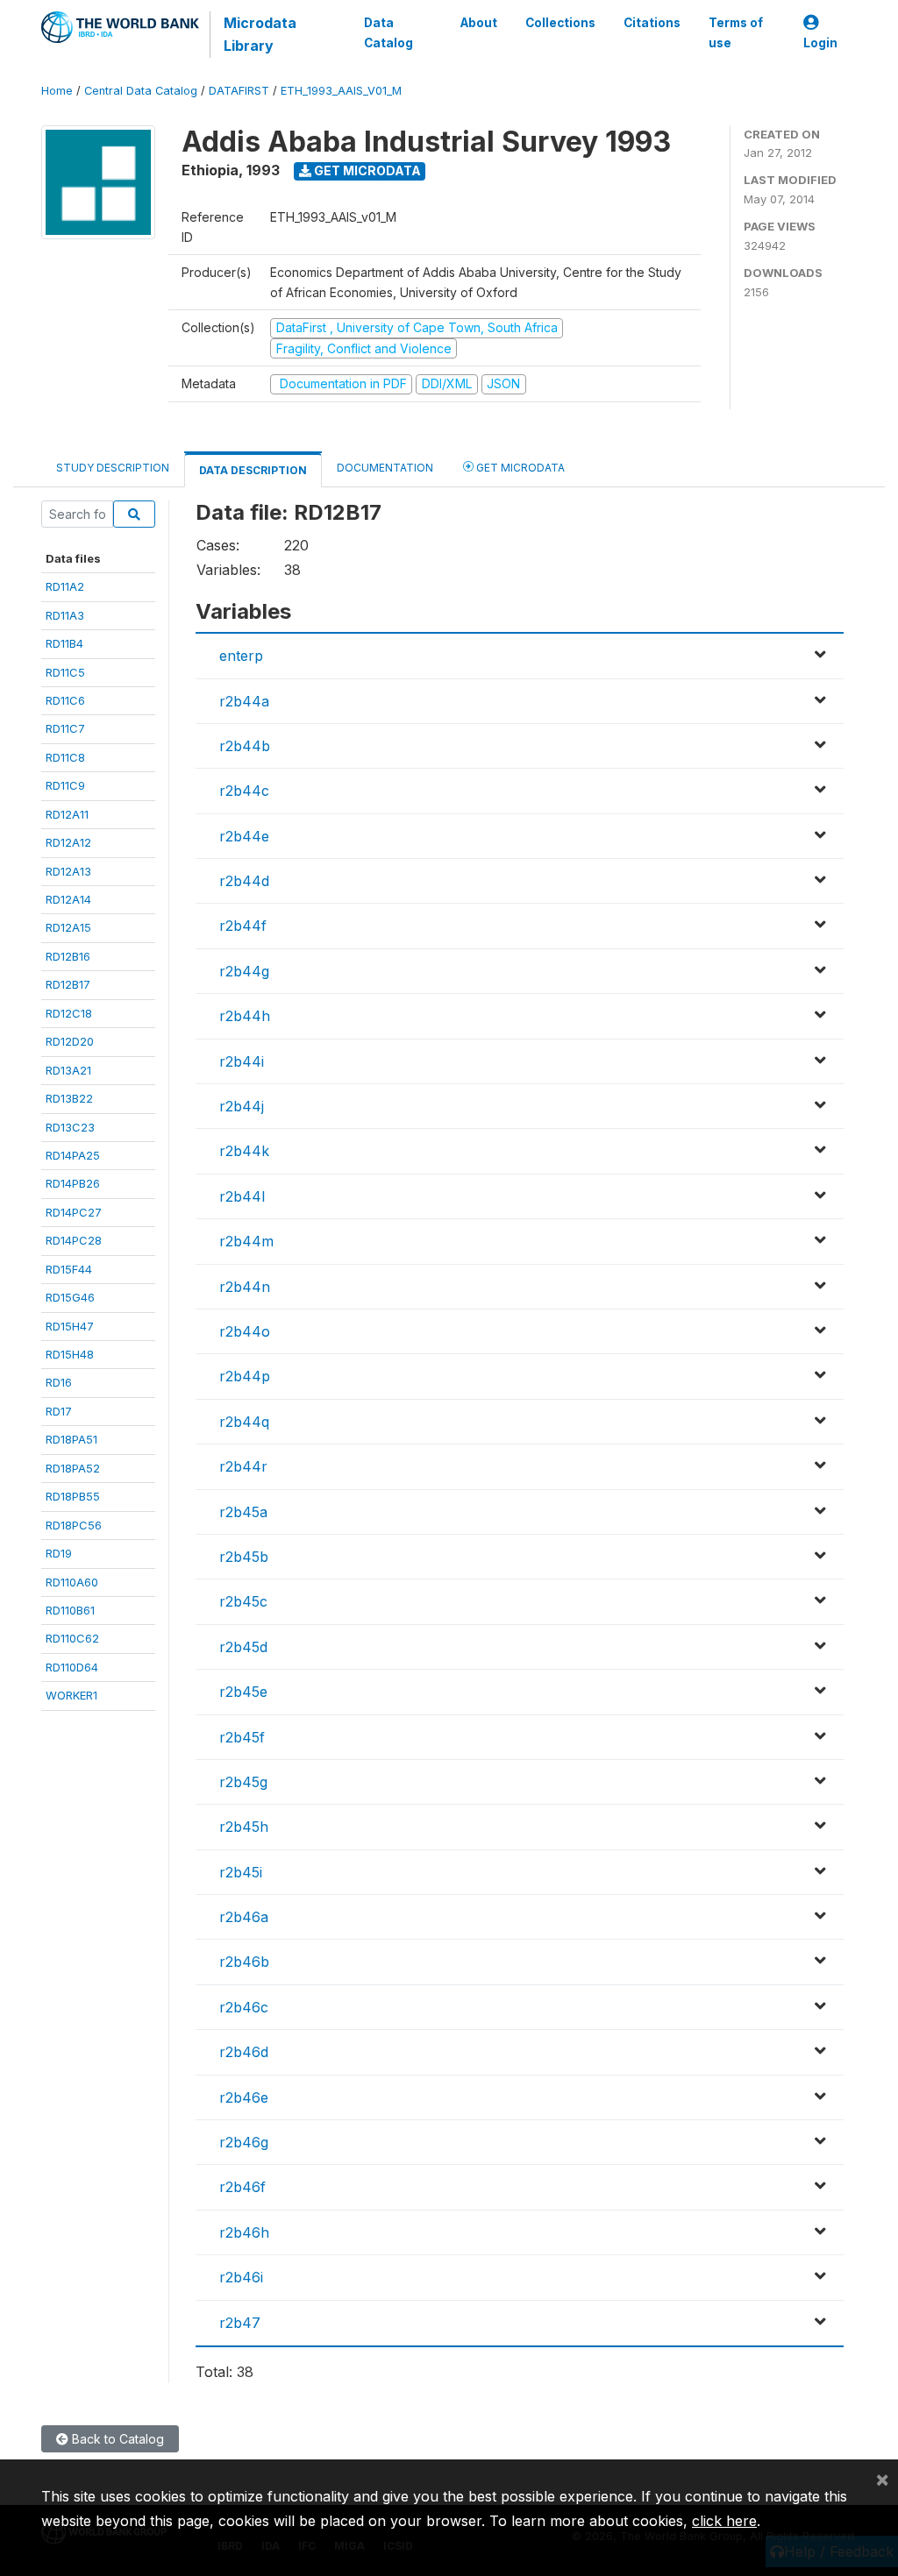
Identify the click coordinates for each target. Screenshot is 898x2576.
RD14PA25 (73, 1155)
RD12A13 (68, 871)
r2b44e (244, 836)
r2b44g (244, 971)
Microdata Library (260, 34)
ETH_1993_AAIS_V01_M (341, 91)
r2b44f (243, 926)
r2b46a (244, 1917)
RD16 (59, 1382)
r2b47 (240, 2323)
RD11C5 (65, 672)
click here (724, 2521)
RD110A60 (72, 1582)
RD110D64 (72, 1667)
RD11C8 (65, 757)
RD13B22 (69, 1098)
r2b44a (244, 701)
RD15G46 (70, 1297)
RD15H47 (70, 1326)
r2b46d (244, 2052)
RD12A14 (68, 899)
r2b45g (243, 1782)
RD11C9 (65, 785)
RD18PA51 (71, 1439)
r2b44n (245, 1287)
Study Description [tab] (113, 468)
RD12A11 (67, 814)
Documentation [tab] (385, 468)
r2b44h (245, 1016)
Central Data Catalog (141, 91)
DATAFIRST (239, 91)
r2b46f (242, 2187)
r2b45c (243, 1601)
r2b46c (244, 2007)
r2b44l (242, 1196)
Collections (560, 23)
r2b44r (243, 1466)
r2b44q (244, 1422)
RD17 (59, 1411)
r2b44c (244, 791)
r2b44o (245, 1331)
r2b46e (244, 2097)
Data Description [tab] (253, 470)
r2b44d (244, 881)
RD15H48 (70, 1354)
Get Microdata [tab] (519, 468)
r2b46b (244, 1962)
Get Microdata (366, 170)
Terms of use (736, 32)
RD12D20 (70, 1041)
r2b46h (244, 2232)
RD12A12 (68, 842)
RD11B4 (64, 643)
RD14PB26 (73, 1183)
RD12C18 (69, 1013)
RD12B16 (68, 956)
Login (820, 43)
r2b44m (246, 1241)
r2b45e (243, 1692)
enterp (241, 656)
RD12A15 (68, 927)
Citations (652, 23)
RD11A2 (65, 586)
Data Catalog (388, 32)
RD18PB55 (73, 1496)
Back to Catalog (116, 2439)
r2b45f (242, 1737)
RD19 (59, 1553)
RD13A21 (68, 1070)
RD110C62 (72, 1638)
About (479, 23)
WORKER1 (71, 1695)
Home (57, 91)
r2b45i (241, 1872)
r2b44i (242, 1061)
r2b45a (243, 1512)
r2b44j (242, 1106)
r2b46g (244, 2142)
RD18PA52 (73, 1468)
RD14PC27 (74, 1212)
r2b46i (241, 2277)
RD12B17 (68, 984)
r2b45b (244, 1557)
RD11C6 (65, 700)
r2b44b (245, 746)
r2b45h (244, 1827)
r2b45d (243, 1647)
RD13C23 (70, 1127)
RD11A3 (65, 615)
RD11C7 (65, 728)
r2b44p (245, 1376)
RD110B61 (70, 1610)
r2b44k (244, 1151)
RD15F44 (69, 1269)
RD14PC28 (74, 1240)
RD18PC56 (74, 1525)
